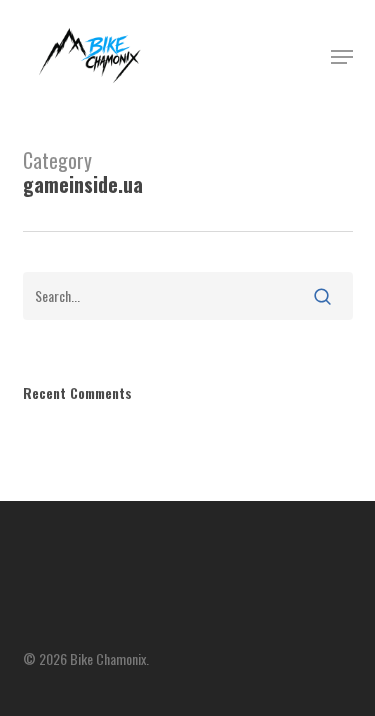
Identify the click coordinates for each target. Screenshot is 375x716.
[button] (342, 57)
